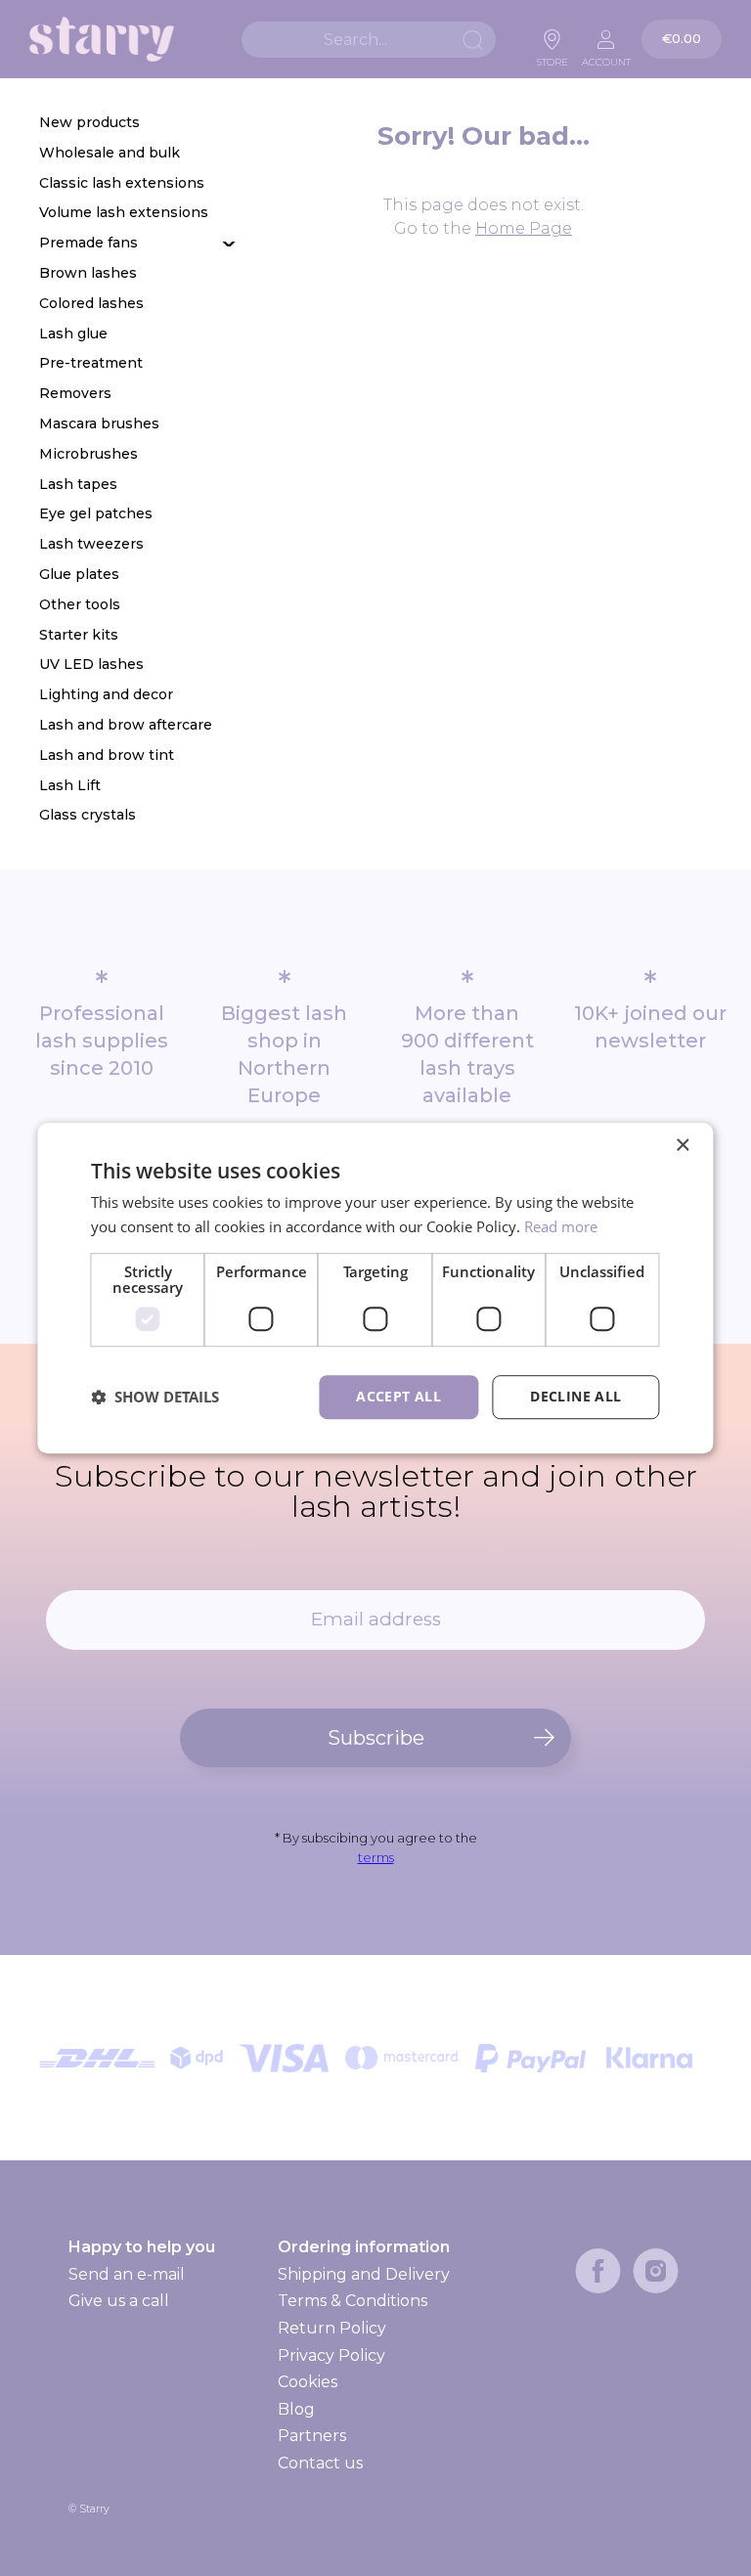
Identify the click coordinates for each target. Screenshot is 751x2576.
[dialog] (375, 1288)
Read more (561, 1226)
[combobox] (369, 40)
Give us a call (119, 2301)
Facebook (598, 2271)
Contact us (320, 2463)
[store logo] (102, 40)
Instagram (656, 2271)
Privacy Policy (331, 2355)
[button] (155, 1397)
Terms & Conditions (353, 2301)
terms (376, 1857)
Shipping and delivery (363, 2275)
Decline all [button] (575, 1396)
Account (606, 57)
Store (552, 57)
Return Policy (332, 2328)
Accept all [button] (398, 1396)
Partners (312, 2436)
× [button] (682, 1146)
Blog (296, 2409)
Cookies (308, 2382)
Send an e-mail (127, 2274)
